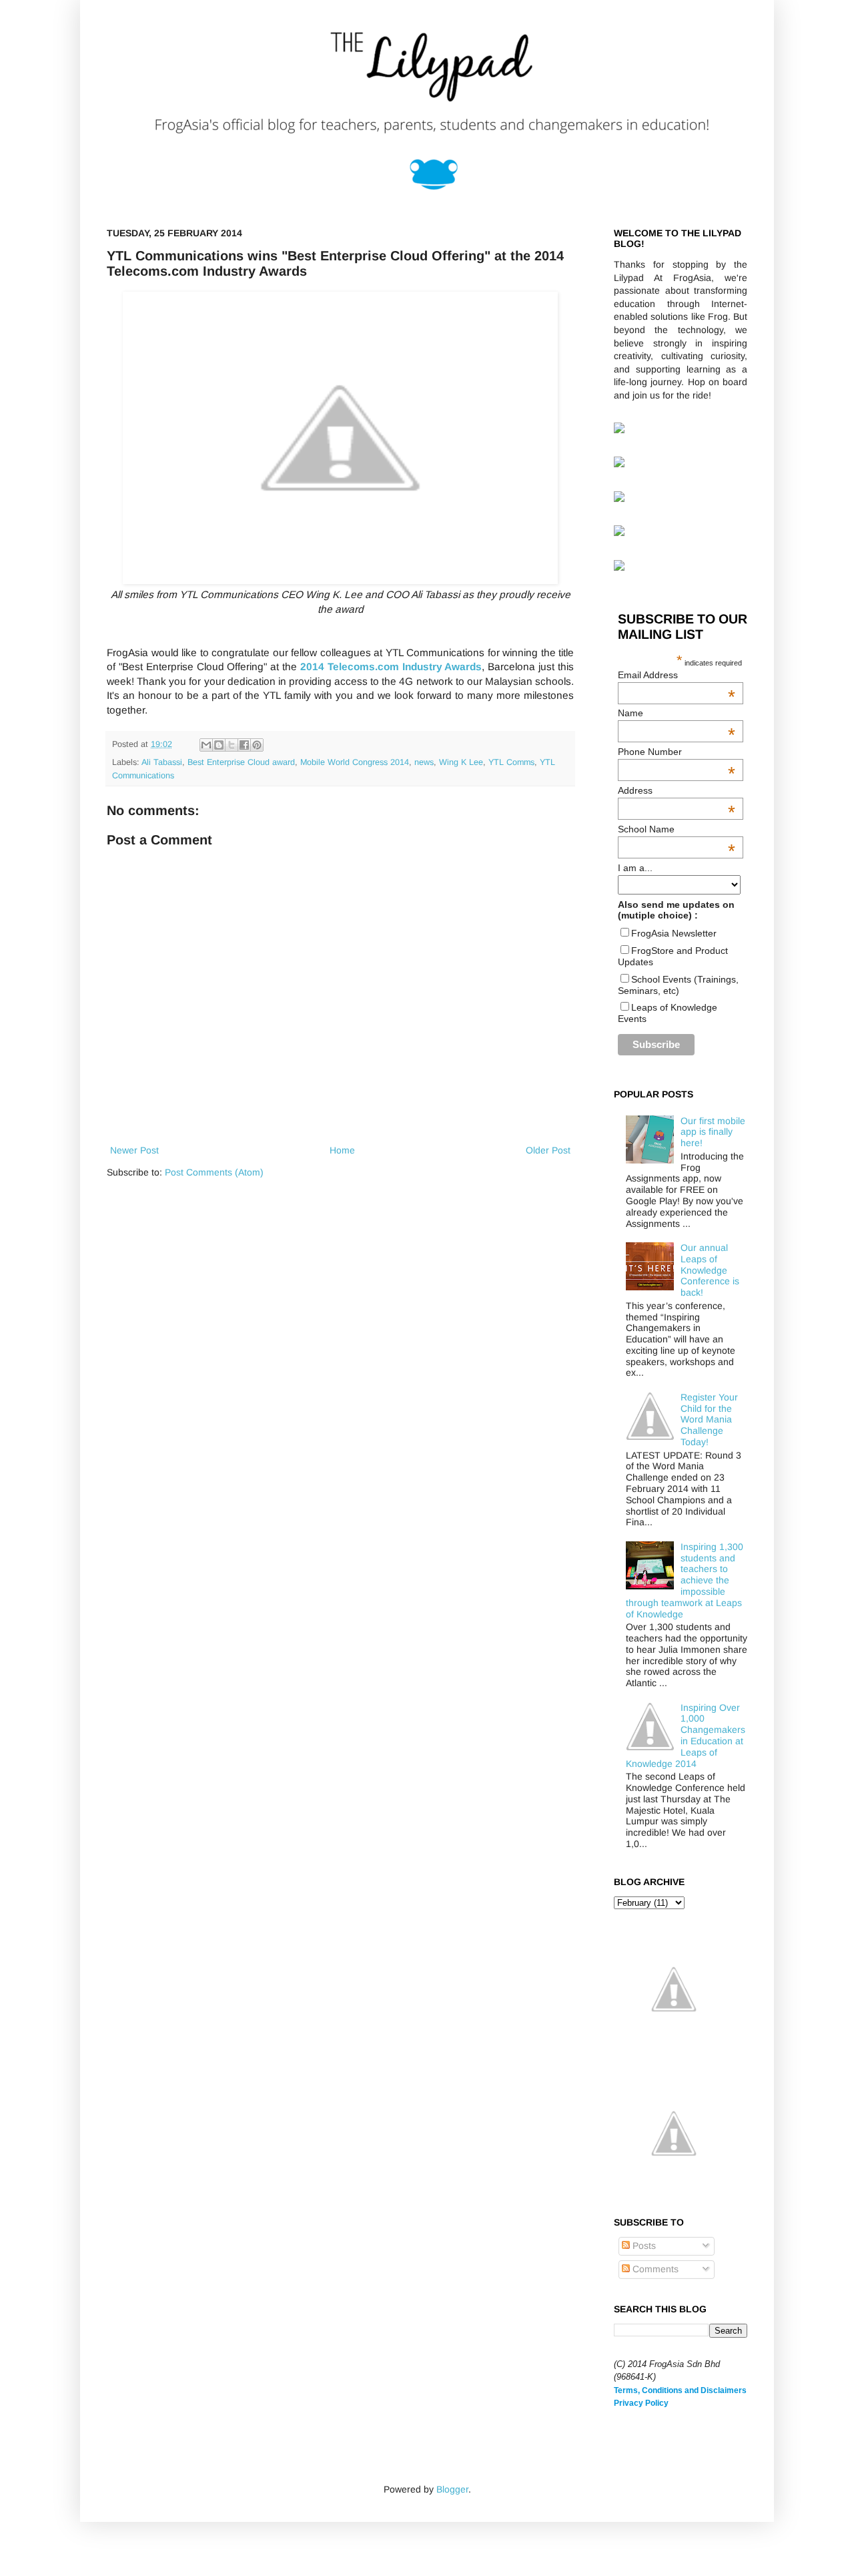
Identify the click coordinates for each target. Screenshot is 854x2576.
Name (677, 713)
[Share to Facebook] (244, 745)
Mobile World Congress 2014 (355, 762)
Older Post (548, 1150)
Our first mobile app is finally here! (713, 1132)
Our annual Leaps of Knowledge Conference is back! (710, 1270)
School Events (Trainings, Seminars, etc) (678, 985)
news (424, 762)
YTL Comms (511, 762)
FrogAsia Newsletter (674, 933)
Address (677, 790)
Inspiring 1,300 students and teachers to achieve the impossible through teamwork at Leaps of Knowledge (685, 1580)
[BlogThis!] (219, 745)
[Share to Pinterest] (257, 745)
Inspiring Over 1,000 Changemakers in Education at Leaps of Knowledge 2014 (686, 1736)
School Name (677, 829)
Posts (643, 2246)
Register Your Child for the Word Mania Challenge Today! (709, 1420)
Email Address (677, 675)
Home (342, 1150)
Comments (654, 2269)
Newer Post (134, 1150)
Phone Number (677, 752)
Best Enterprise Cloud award (241, 762)
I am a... (635, 868)
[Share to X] (232, 745)
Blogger (452, 2489)
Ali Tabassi (162, 762)
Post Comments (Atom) (214, 1172)
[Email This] (206, 745)
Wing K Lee (461, 762)
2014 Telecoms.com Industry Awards (391, 667)
